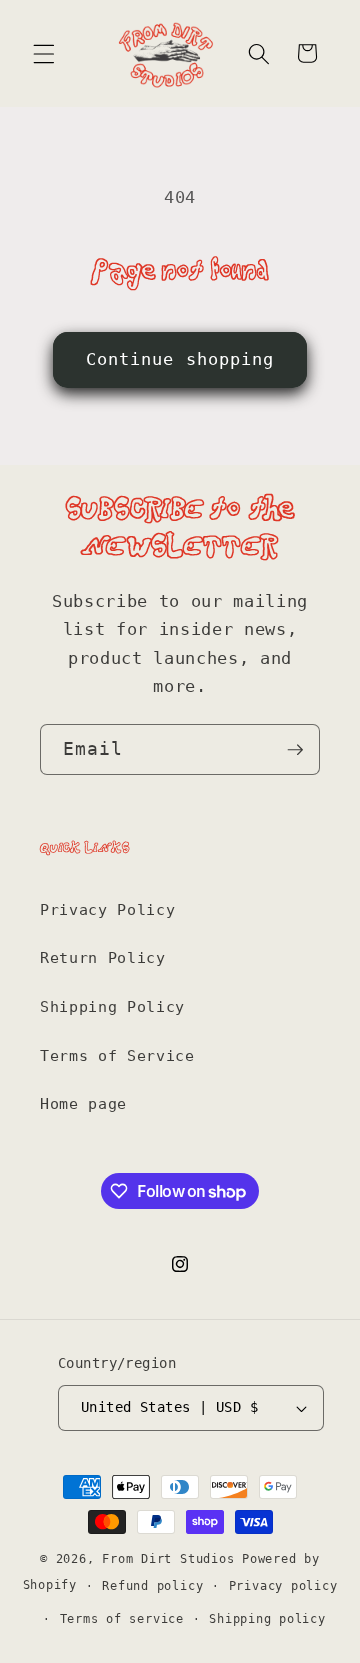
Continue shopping (180, 359)
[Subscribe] (295, 750)
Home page (83, 1104)
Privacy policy (283, 1586)
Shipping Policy (112, 1007)
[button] (44, 53)
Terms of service (122, 1619)
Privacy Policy (107, 910)
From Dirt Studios (168, 1559)
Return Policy (103, 958)
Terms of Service (117, 1056)
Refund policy (152, 1586)
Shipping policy (267, 1619)
